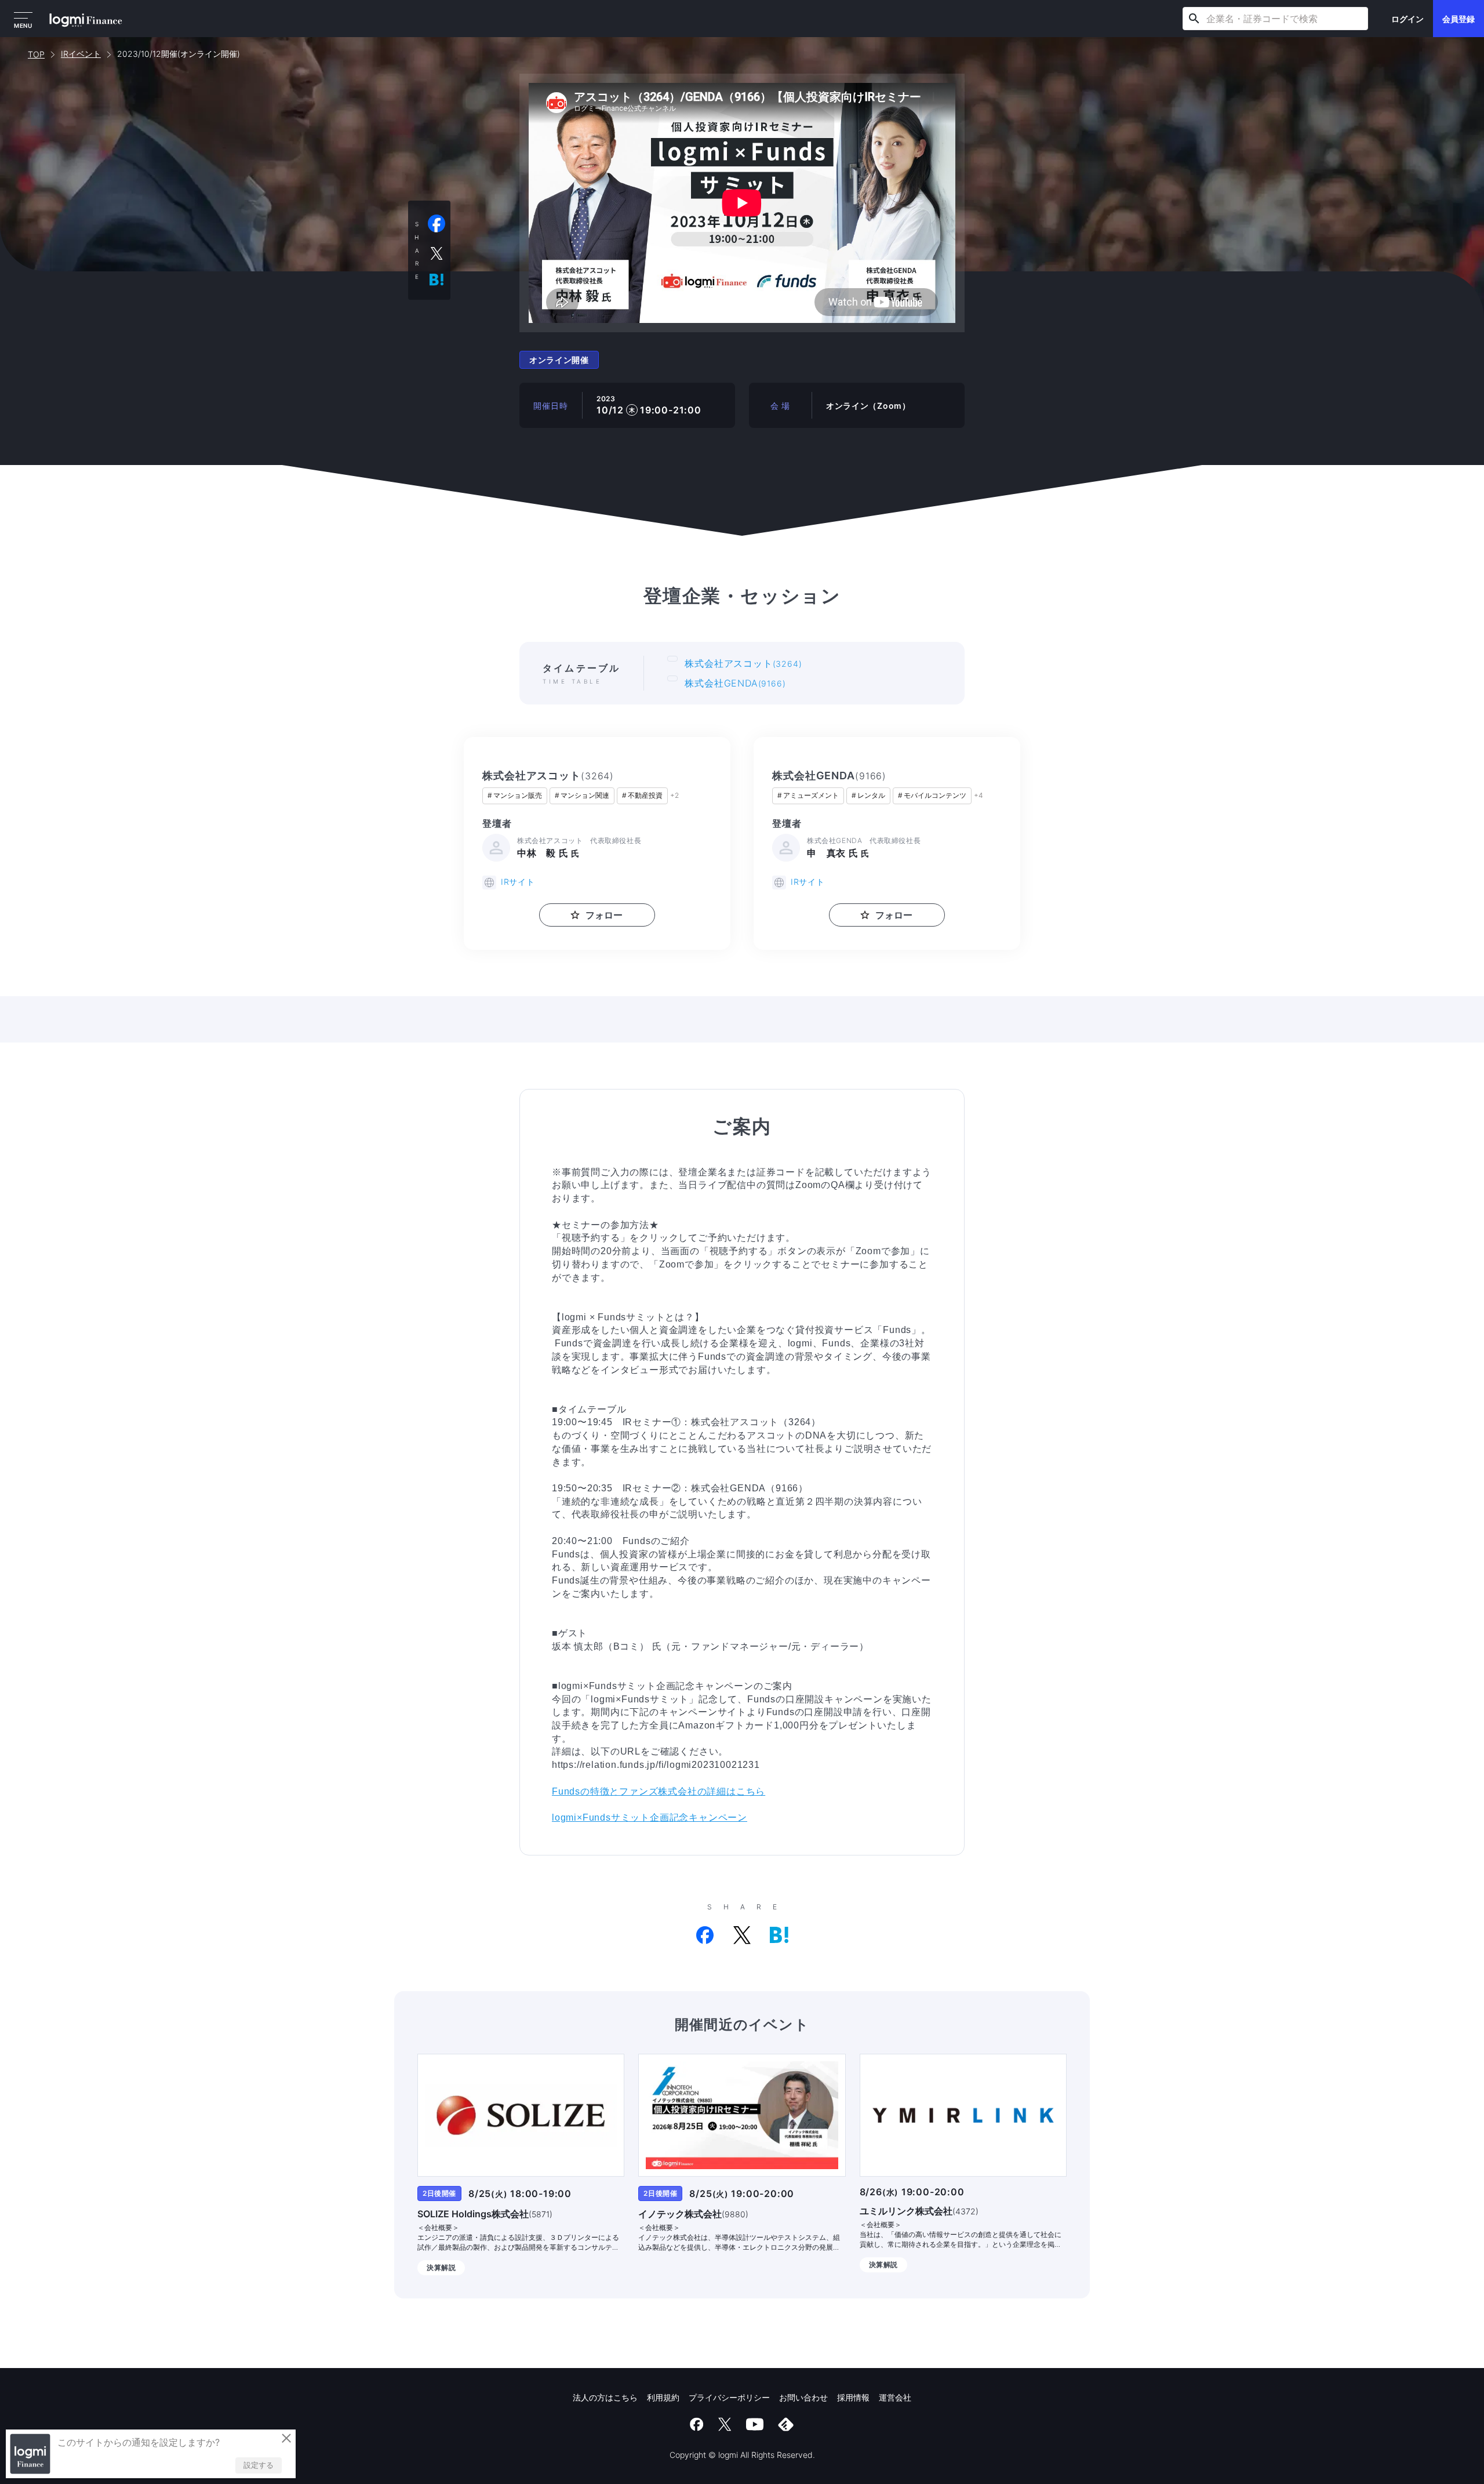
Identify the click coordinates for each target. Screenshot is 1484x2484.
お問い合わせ (803, 2397)
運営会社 (895, 2397)
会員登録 (1458, 19)
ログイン (1407, 19)
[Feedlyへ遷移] (786, 2424)
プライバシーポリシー (729, 2397)
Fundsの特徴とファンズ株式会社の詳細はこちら (659, 1791)
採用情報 (853, 2397)
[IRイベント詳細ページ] (521, 2115)
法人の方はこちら (605, 2397)
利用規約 (663, 2397)
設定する (259, 2465)
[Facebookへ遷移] (697, 2424)
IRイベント (81, 54)
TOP (36, 54)
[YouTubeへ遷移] (755, 2424)
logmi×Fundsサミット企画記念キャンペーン (650, 1817)
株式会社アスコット (743, 663)
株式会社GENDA (735, 683)
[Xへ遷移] (725, 2424)
